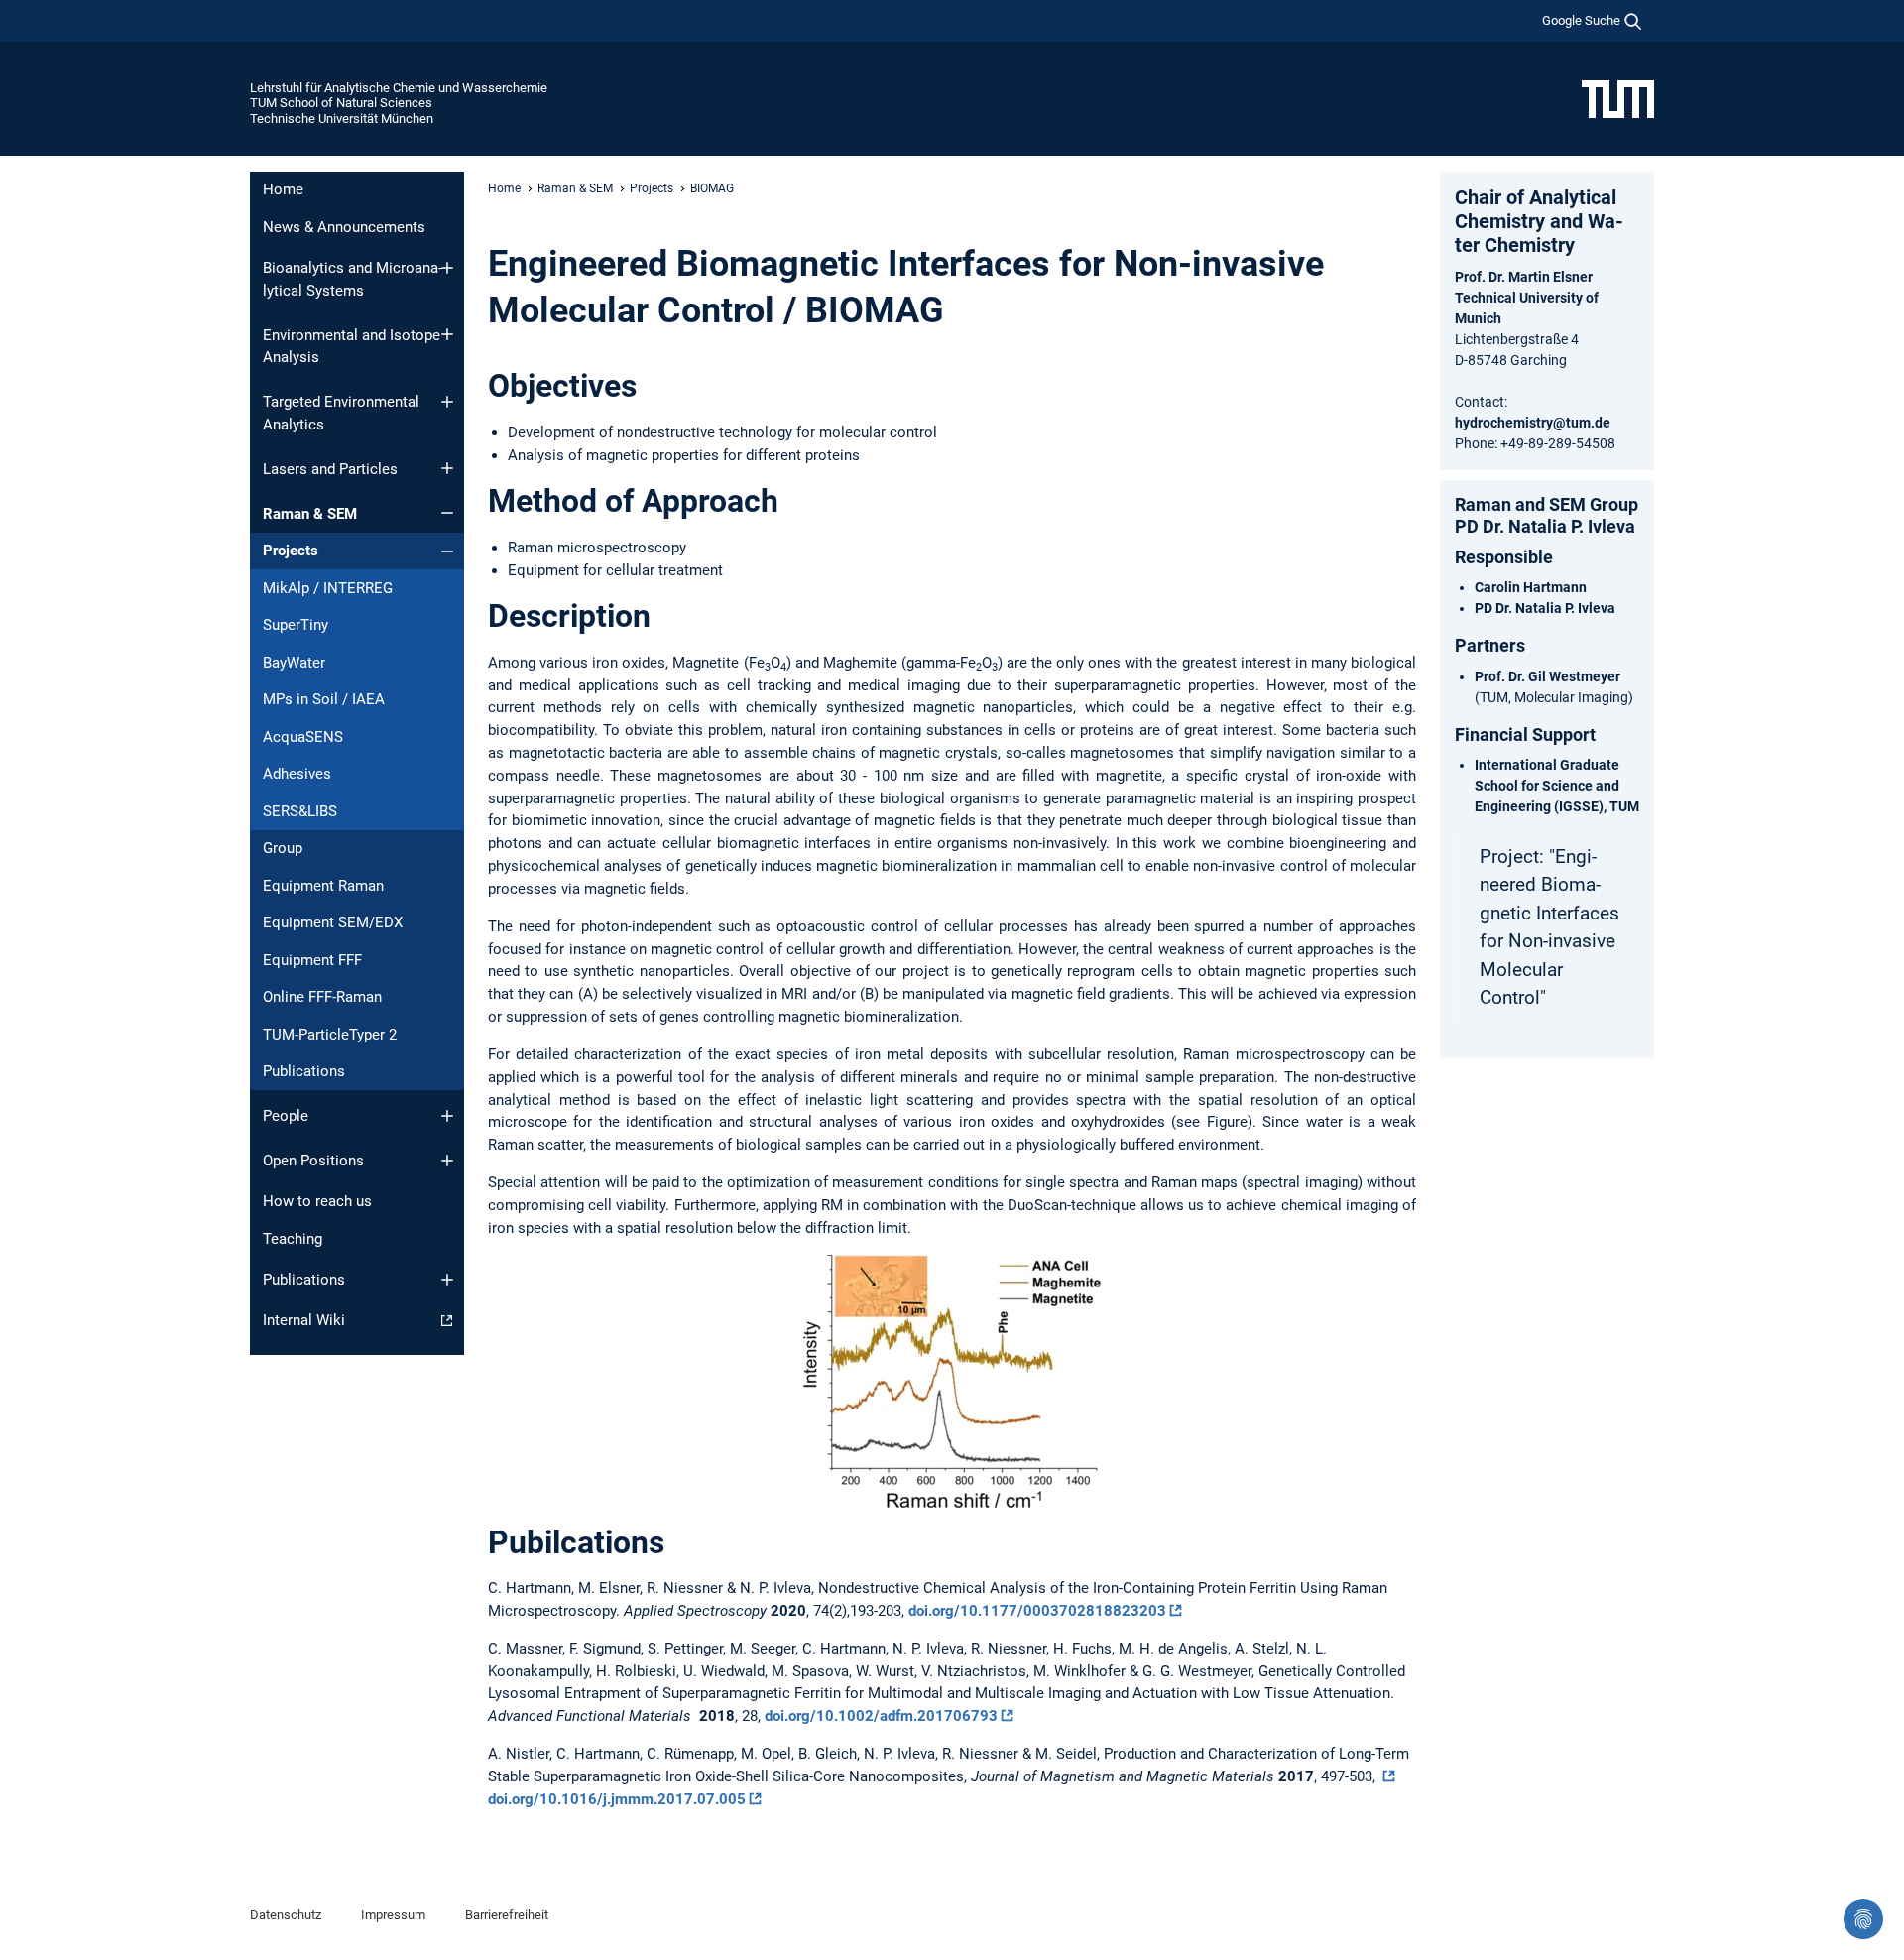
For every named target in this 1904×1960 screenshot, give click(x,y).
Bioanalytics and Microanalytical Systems (353, 279)
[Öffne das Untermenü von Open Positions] (447, 1161)
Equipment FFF (312, 960)
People (286, 1116)
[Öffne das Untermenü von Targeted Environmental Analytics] (447, 402)
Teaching (293, 1239)
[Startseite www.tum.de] (1618, 98)
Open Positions (313, 1161)
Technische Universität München (342, 119)
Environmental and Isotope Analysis (352, 347)
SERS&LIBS (300, 811)
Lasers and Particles (330, 469)
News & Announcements (344, 227)
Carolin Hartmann (1531, 587)
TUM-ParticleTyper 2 (330, 1035)
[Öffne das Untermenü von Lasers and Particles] (447, 468)
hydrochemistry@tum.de (1533, 423)
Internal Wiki (304, 1320)
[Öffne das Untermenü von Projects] (447, 551)
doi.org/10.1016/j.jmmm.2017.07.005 (617, 1799)
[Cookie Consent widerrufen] (1863, 1919)
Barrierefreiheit (507, 1915)
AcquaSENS (303, 737)
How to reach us (317, 1201)
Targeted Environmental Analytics (341, 413)
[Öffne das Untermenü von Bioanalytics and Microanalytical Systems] (447, 268)
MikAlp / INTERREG (328, 588)
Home (283, 189)
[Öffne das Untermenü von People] (447, 1116)
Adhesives (297, 774)
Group (283, 848)
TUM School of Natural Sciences (341, 103)
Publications (304, 1071)
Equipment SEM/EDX (333, 922)
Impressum (393, 1915)
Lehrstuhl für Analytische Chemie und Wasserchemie (399, 88)
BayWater (294, 663)
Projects (291, 551)
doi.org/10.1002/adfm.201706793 (881, 1716)
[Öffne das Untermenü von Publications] (447, 1280)
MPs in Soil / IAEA (324, 699)
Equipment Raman (323, 886)
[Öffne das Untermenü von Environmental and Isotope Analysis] (447, 334)
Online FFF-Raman (322, 997)
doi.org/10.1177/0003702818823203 (1037, 1611)
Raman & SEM (310, 514)
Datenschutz (286, 1915)
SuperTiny (296, 625)
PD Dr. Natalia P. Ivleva (1545, 608)
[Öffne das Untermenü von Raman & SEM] (447, 513)
